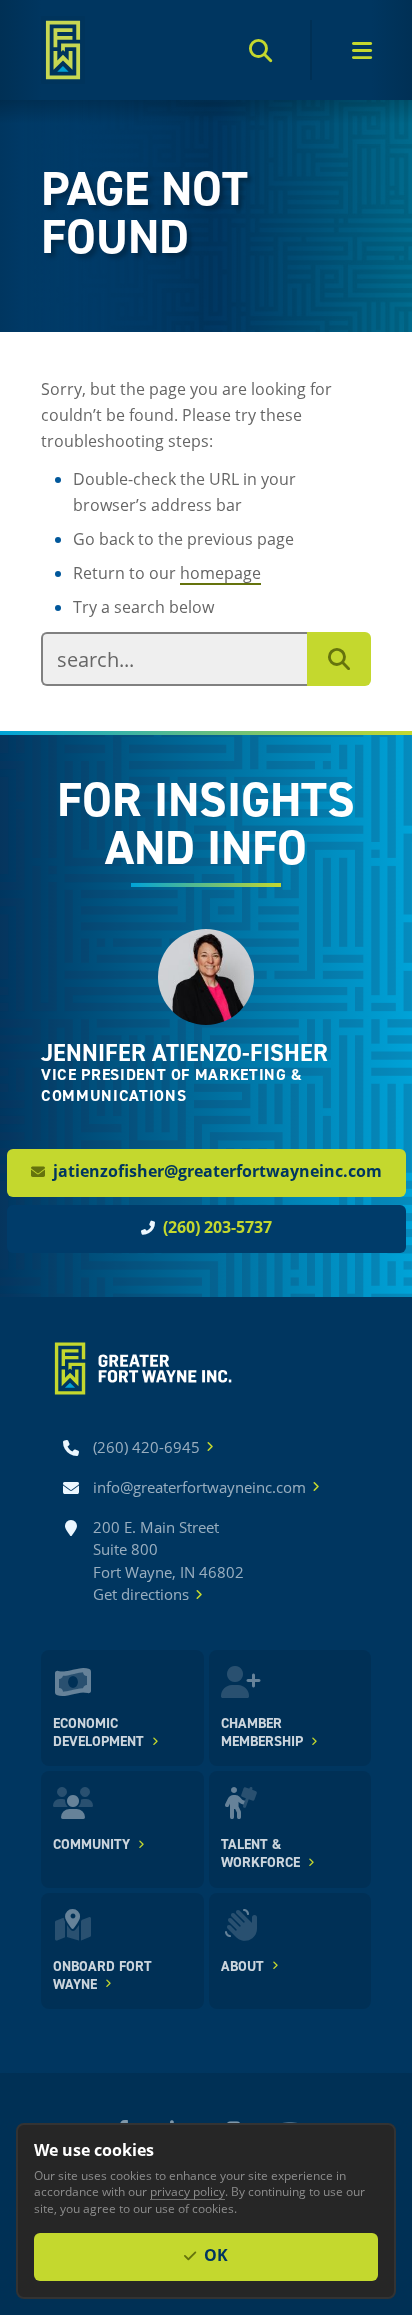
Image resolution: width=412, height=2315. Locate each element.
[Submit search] (339, 659)
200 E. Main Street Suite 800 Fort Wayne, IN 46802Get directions (168, 1561)
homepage (220, 572)
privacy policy (187, 2191)
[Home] (63, 50)
